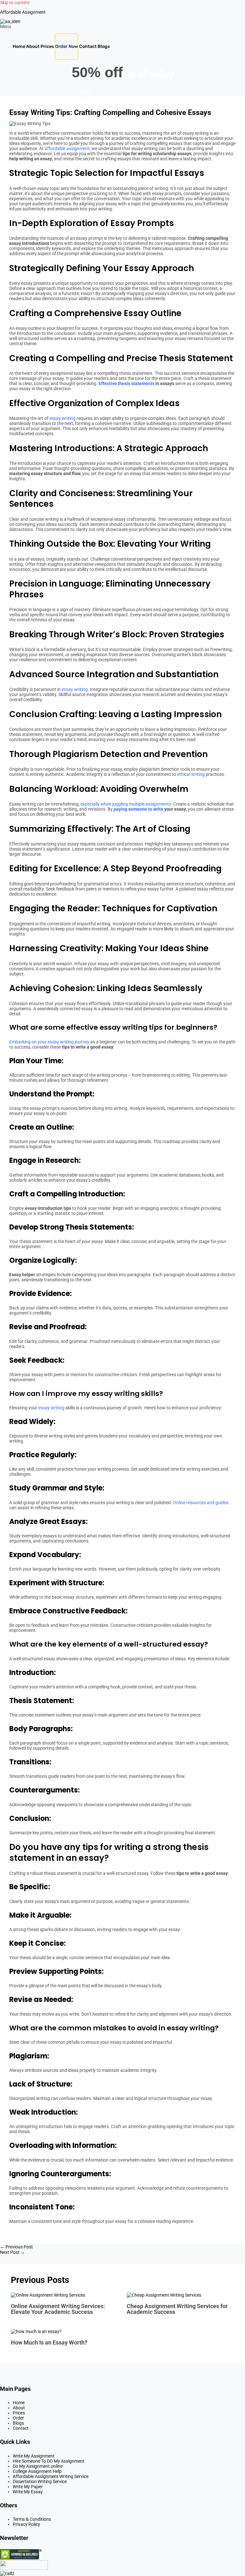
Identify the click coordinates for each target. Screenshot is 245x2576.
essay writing (63, 418)
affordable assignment (67, 148)
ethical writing (191, 774)
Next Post (12, 2252)
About (33, 46)
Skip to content (15, 3)
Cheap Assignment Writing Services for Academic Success (177, 2309)
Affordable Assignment (23, 12)
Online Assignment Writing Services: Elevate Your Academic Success (58, 2309)
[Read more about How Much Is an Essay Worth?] (36, 2331)
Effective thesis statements (126, 383)
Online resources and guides (201, 1503)
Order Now (67, 46)
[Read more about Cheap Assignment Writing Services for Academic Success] (164, 2295)
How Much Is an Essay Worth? (49, 2342)
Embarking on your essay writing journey (49, 1042)
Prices (47, 46)
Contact (88, 46)
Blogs (104, 46)
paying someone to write (138, 809)
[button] (122, 27)
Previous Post (16, 2247)
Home (19, 46)
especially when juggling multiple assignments (126, 804)
